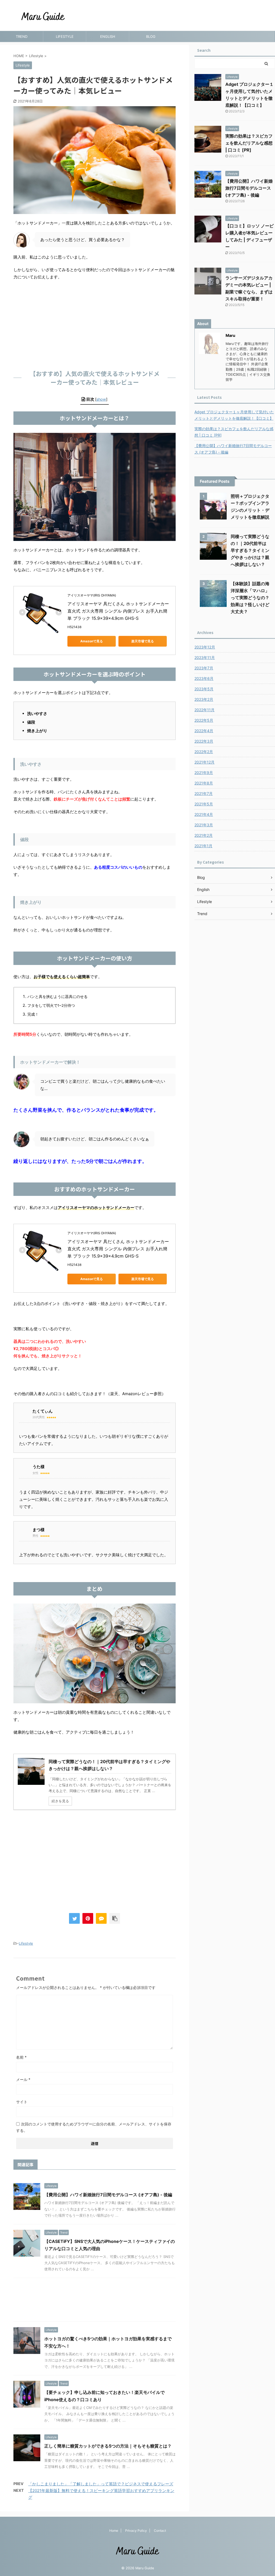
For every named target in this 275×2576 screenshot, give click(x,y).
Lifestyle (26, 1943)
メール (23, 2079)
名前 (21, 2057)
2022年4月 (204, 731)
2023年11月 (205, 657)
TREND (22, 36)
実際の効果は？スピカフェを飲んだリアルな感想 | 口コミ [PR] (249, 143)
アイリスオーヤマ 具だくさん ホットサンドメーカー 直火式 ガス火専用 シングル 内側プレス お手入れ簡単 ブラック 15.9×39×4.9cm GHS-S (119, 611)
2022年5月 (204, 720)
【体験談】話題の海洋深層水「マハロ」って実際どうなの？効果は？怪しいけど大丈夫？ (250, 598)
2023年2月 (204, 699)
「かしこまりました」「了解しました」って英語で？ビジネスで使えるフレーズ (101, 2484)
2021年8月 (204, 783)
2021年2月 (204, 835)
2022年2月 (204, 752)
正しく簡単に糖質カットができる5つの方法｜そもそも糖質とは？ (108, 2446)
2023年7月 (204, 668)
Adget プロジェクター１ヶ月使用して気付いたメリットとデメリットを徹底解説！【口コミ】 (234, 415)
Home (114, 2531)
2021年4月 (204, 814)
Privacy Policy (136, 2531)
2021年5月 (204, 804)
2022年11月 (205, 710)
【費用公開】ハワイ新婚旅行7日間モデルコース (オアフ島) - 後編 (108, 2195)
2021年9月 (204, 773)
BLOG (151, 36)
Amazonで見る (92, 641)
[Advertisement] (95, 323)
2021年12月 (205, 762)
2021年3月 (204, 825)
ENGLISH (108, 36)
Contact (160, 2531)
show (101, 399)
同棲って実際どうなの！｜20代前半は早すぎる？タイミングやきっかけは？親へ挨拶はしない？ (250, 550)
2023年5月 (204, 689)
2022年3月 (204, 741)
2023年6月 (204, 678)
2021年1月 (203, 846)
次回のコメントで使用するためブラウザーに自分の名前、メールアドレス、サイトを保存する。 (94, 2127)
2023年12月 (205, 647)
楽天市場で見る (143, 641)
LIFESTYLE (65, 36)
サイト (22, 2102)
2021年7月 (204, 793)
